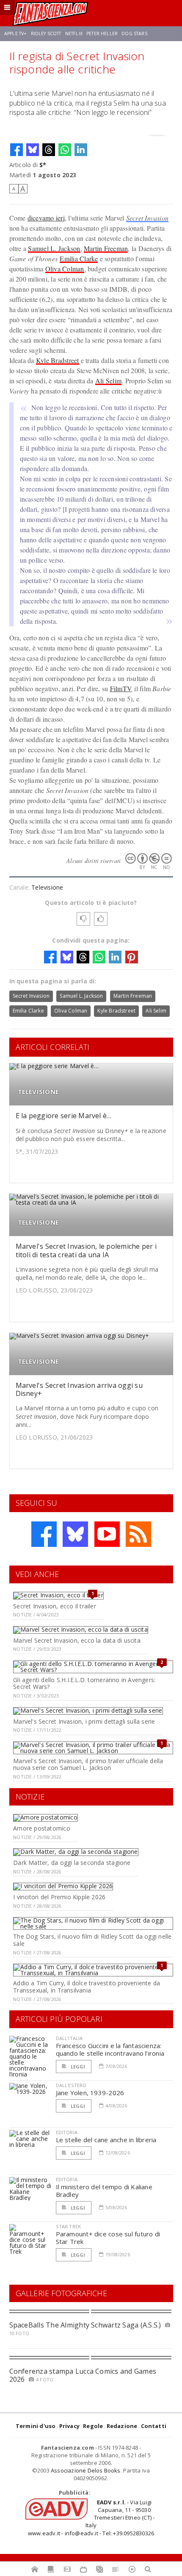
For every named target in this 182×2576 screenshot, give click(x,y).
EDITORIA (67, 2132)
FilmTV (121, 688)
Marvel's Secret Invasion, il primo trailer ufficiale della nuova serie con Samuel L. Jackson (88, 1764)
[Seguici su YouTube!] (107, 1534)
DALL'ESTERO (71, 2085)
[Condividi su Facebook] (17, 150)
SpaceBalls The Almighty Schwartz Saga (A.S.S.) (85, 2325)
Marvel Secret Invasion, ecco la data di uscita (77, 1640)
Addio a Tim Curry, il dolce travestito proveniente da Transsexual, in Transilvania (87, 1987)
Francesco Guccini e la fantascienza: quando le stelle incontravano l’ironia (110, 2049)
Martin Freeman (106, 248)
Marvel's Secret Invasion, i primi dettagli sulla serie (84, 1721)
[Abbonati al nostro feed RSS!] (138, 1534)
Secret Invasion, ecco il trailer (55, 1606)
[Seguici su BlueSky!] (75, 1534)
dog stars (134, 33)
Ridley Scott (46, 33)
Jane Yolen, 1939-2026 (90, 2093)
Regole (93, 2426)
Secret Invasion (148, 218)
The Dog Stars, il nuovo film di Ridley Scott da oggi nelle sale (92, 1940)
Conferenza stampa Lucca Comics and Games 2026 (83, 2375)
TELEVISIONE (38, 1092)
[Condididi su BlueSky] (33, 150)
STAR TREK (69, 2226)
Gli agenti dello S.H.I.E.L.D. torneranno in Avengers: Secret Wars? (84, 1683)
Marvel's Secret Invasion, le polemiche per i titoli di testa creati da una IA (86, 1250)
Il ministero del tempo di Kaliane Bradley (104, 2191)
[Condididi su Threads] (49, 150)
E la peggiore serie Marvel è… (64, 1116)
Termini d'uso (36, 2426)
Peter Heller (102, 33)
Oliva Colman (65, 269)
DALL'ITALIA (69, 2038)
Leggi (77, 2067)
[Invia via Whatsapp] (65, 150)
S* (43, 165)
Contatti (154, 2426)
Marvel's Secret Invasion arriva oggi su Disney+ (79, 1389)
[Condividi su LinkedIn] (81, 150)
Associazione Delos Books (86, 2470)
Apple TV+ (15, 33)
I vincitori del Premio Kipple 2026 (59, 1897)
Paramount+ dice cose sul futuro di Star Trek (108, 2238)
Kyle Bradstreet (58, 360)
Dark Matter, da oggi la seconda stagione (72, 1863)
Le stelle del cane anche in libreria (106, 2140)
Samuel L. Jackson (54, 248)
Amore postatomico (42, 1828)
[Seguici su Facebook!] (44, 1534)
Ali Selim (108, 381)
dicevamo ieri (46, 218)
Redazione (122, 2426)
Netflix (74, 33)
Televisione (47, 887)
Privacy (69, 2426)
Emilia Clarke (79, 258)
